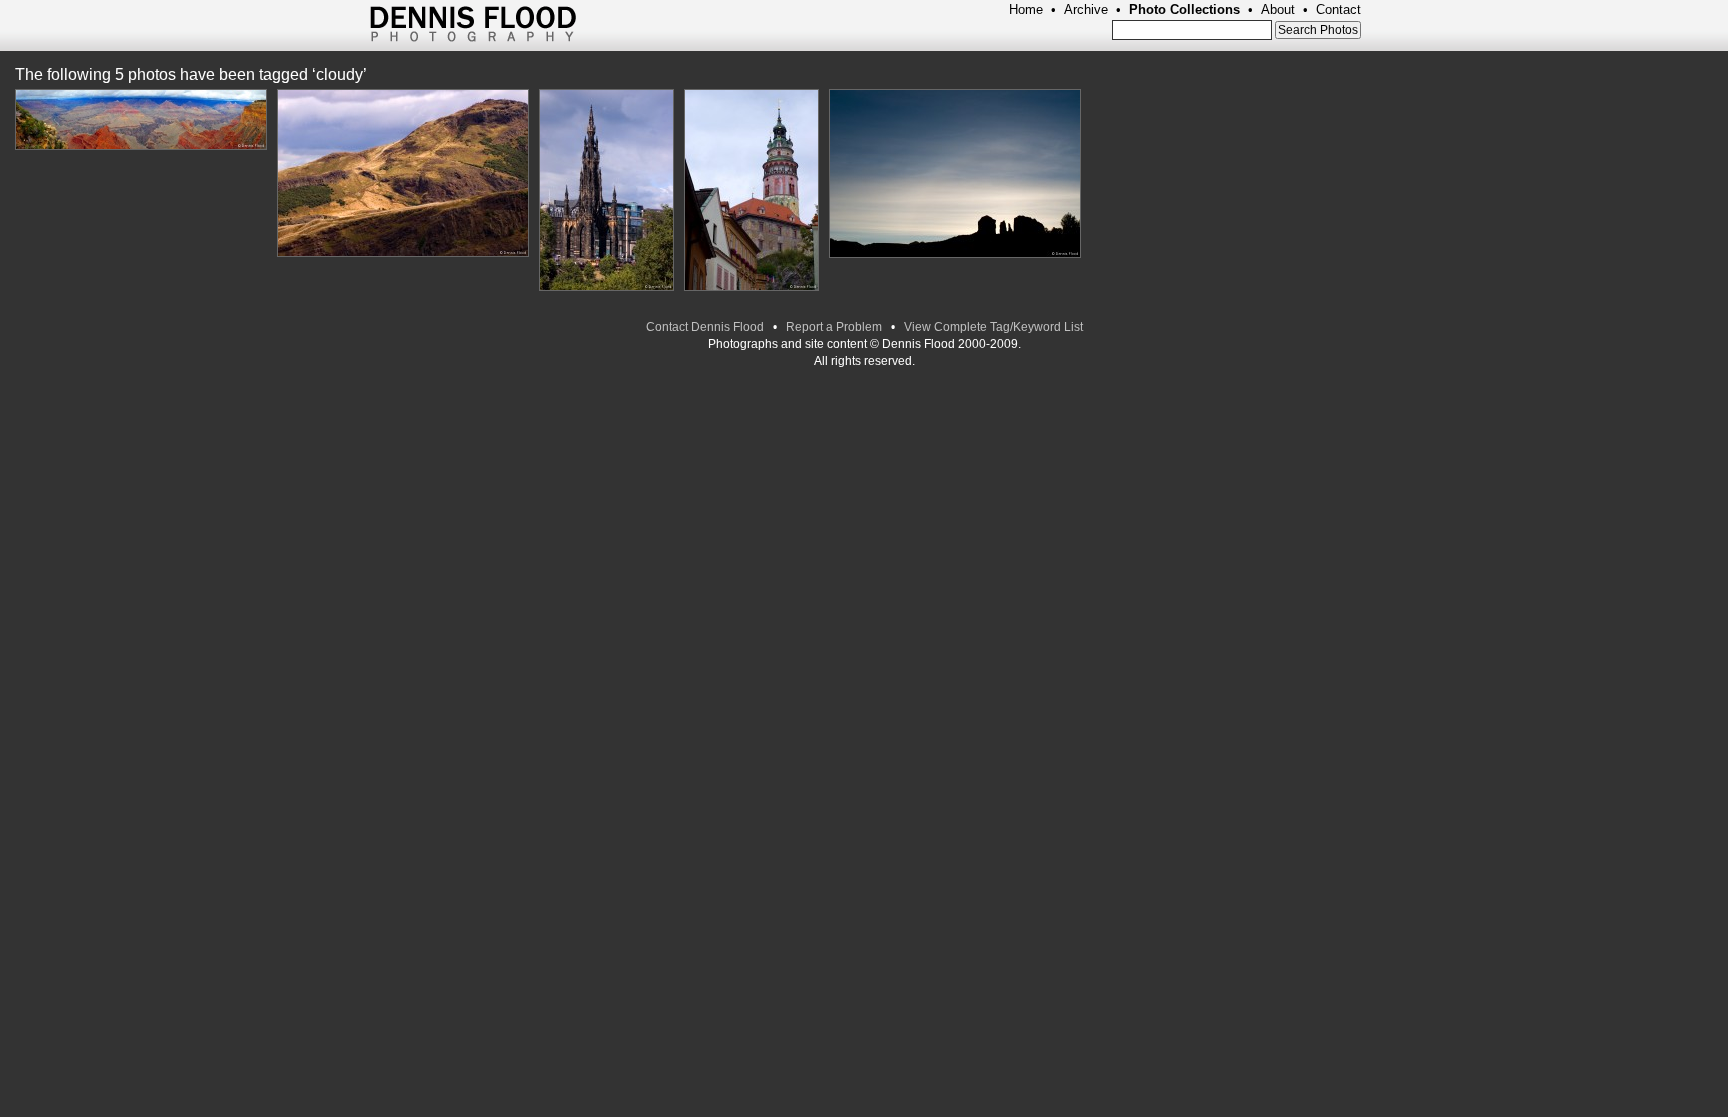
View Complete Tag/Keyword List (993, 327)
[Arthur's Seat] (403, 174)
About (1278, 9)
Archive (1086, 9)
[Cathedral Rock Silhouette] (955, 174)
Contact (1338, 9)
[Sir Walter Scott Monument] (606, 191)
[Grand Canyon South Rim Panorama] (141, 120)
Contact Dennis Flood (705, 327)
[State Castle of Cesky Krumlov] (751, 191)
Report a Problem (834, 327)
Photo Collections (1184, 9)
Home (1026, 9)
